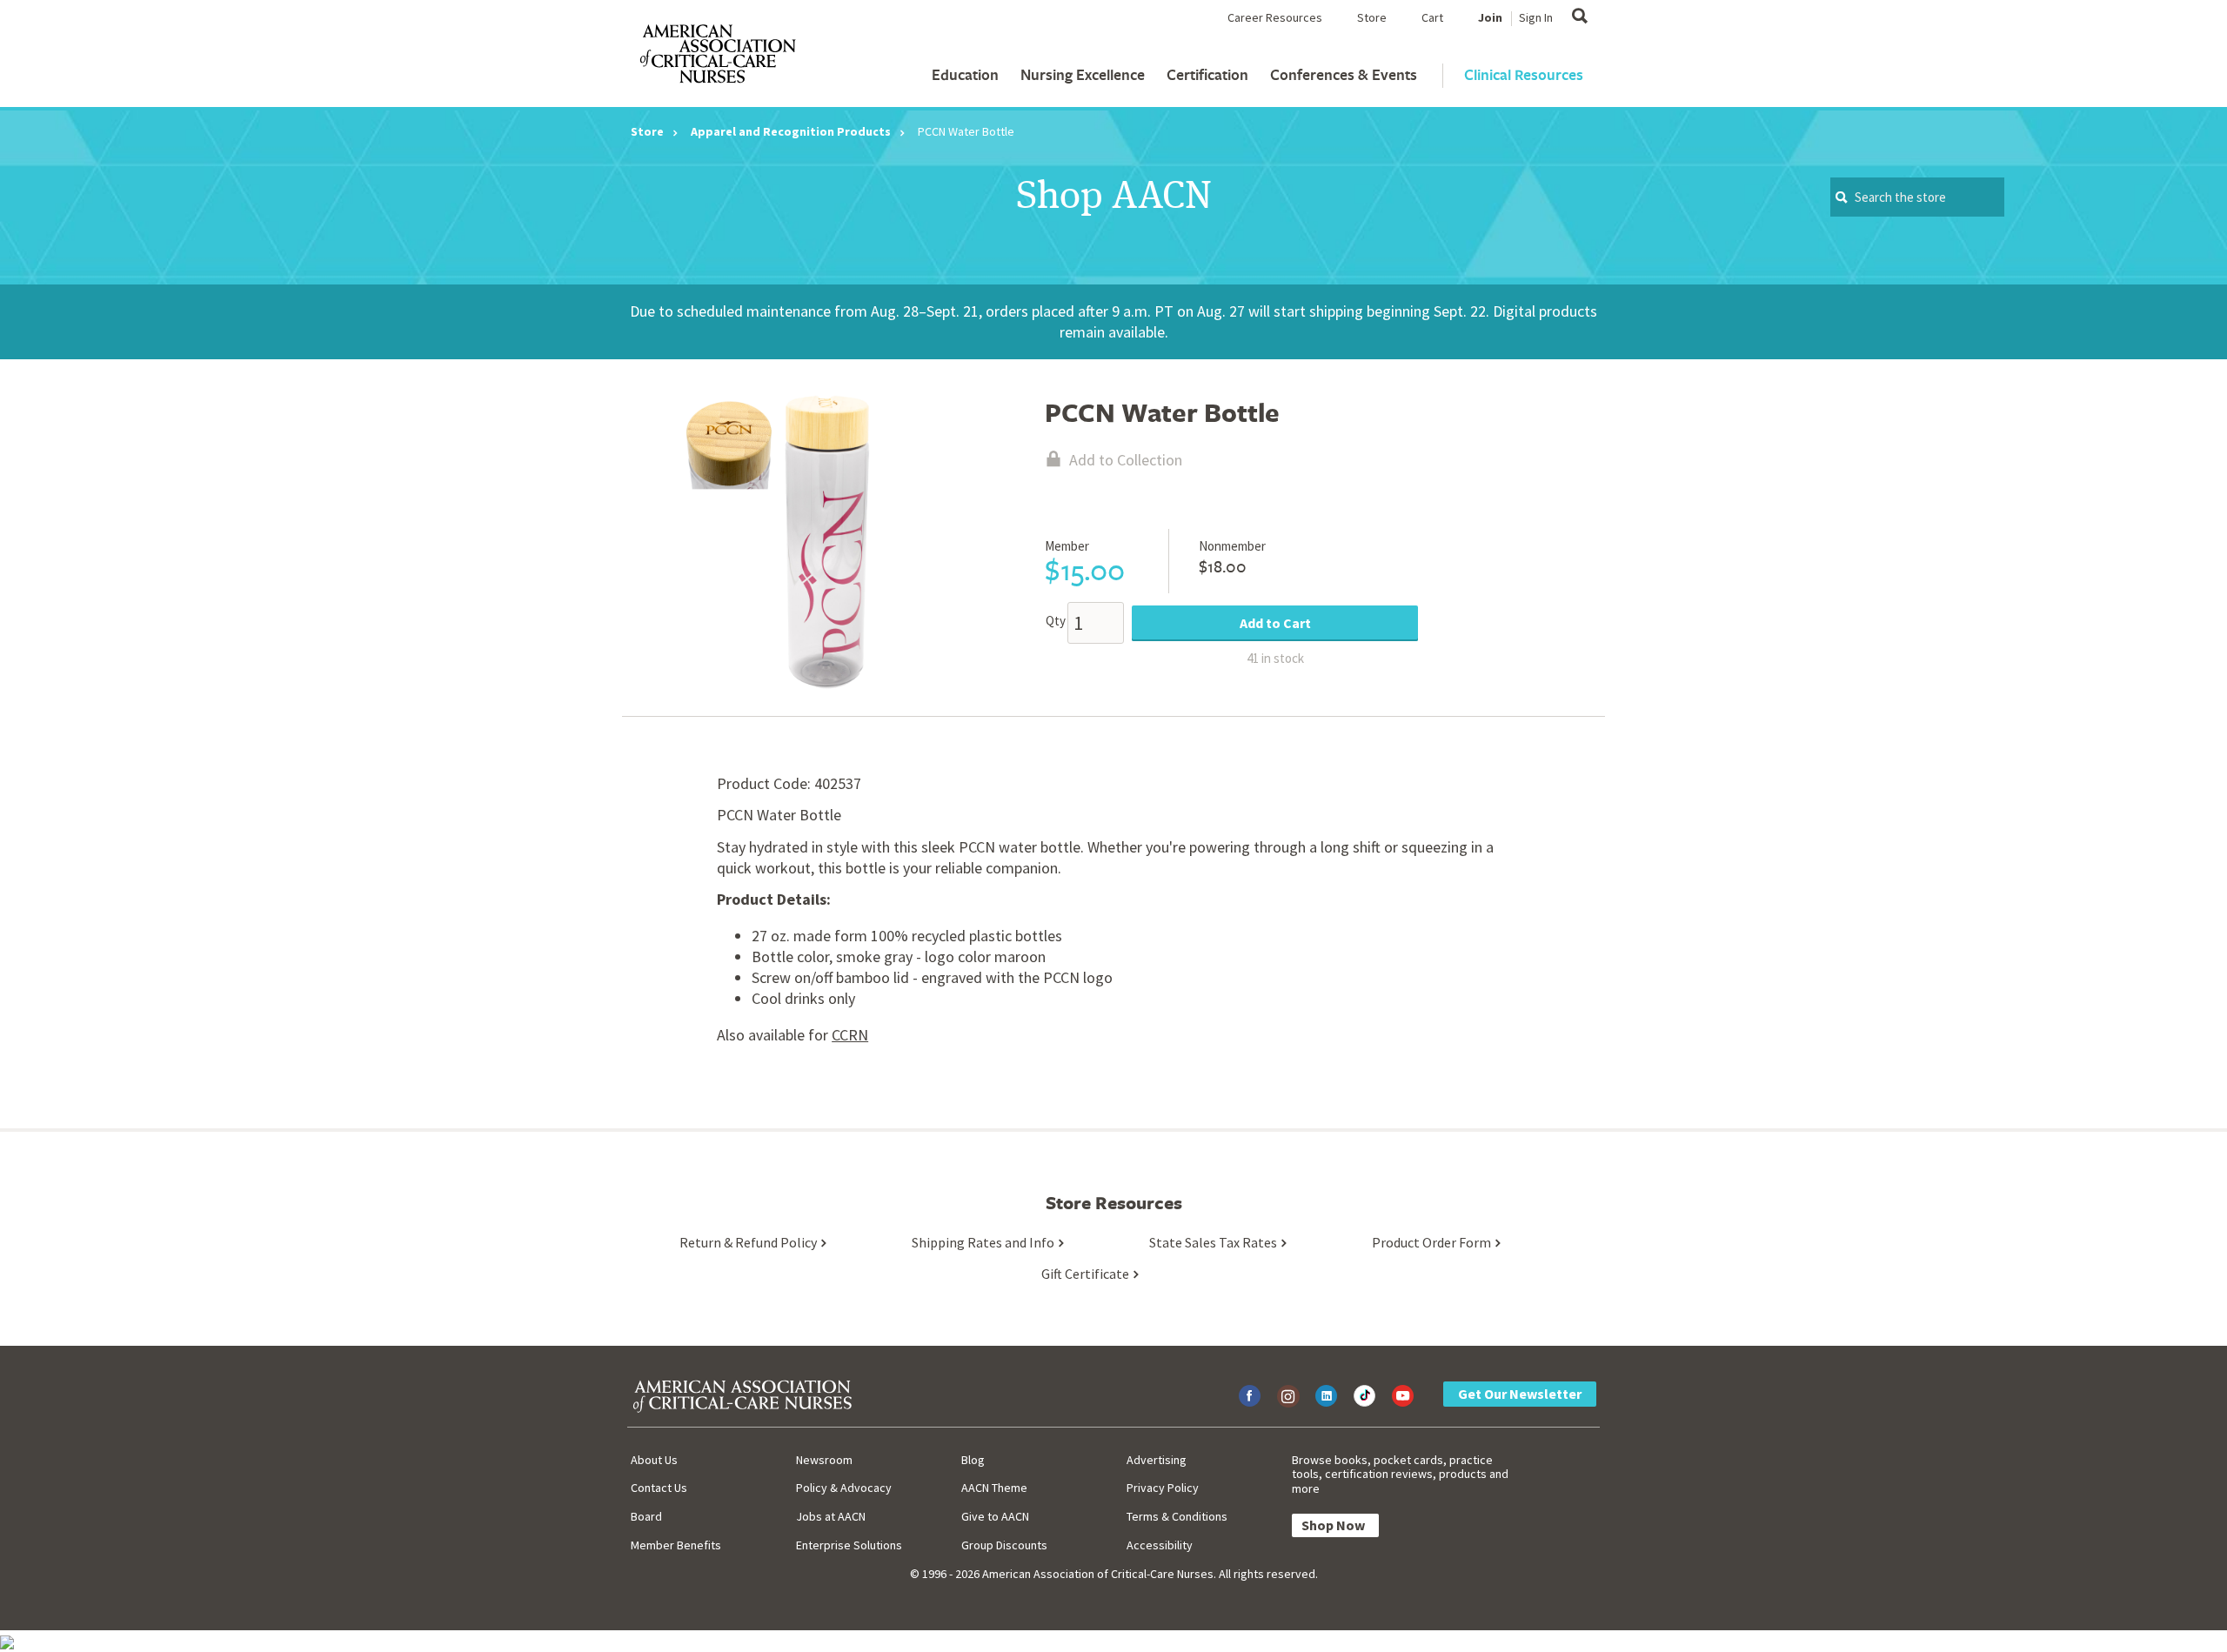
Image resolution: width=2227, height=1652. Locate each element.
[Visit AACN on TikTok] (1364, 1396)
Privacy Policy (1163, 1488)
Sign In (1536, 17)
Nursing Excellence (1083, 74)
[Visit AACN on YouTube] (1403, 1396)
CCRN (850, 1035)
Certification (1207, 74)
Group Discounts (1004, 1545)
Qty (1056, 621)
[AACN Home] (717, 57)
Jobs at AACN (831, 1516)
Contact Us (659, 1488)
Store (1372, 17)
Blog (973, 1460)
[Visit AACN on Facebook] (1250, 1396)
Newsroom (824, 1460)
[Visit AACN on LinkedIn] (1326, 1396)
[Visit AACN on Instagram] (1288, 1396)
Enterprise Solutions (849, 1545)
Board (646, 1516)
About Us (654, 1460)
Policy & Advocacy (844, 1488)
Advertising (1157, 1460)
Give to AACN (995, 1516)
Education (965, 74)
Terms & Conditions (1177, 1516)
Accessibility (1160, 1545)
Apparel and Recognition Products (791, 131)
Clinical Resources (1524, 74)
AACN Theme (994, 1488)
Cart (1432, 17)
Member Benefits (676, 1545)
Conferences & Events (1344, 74)
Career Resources (1275, 17)
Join (1490, 17)
